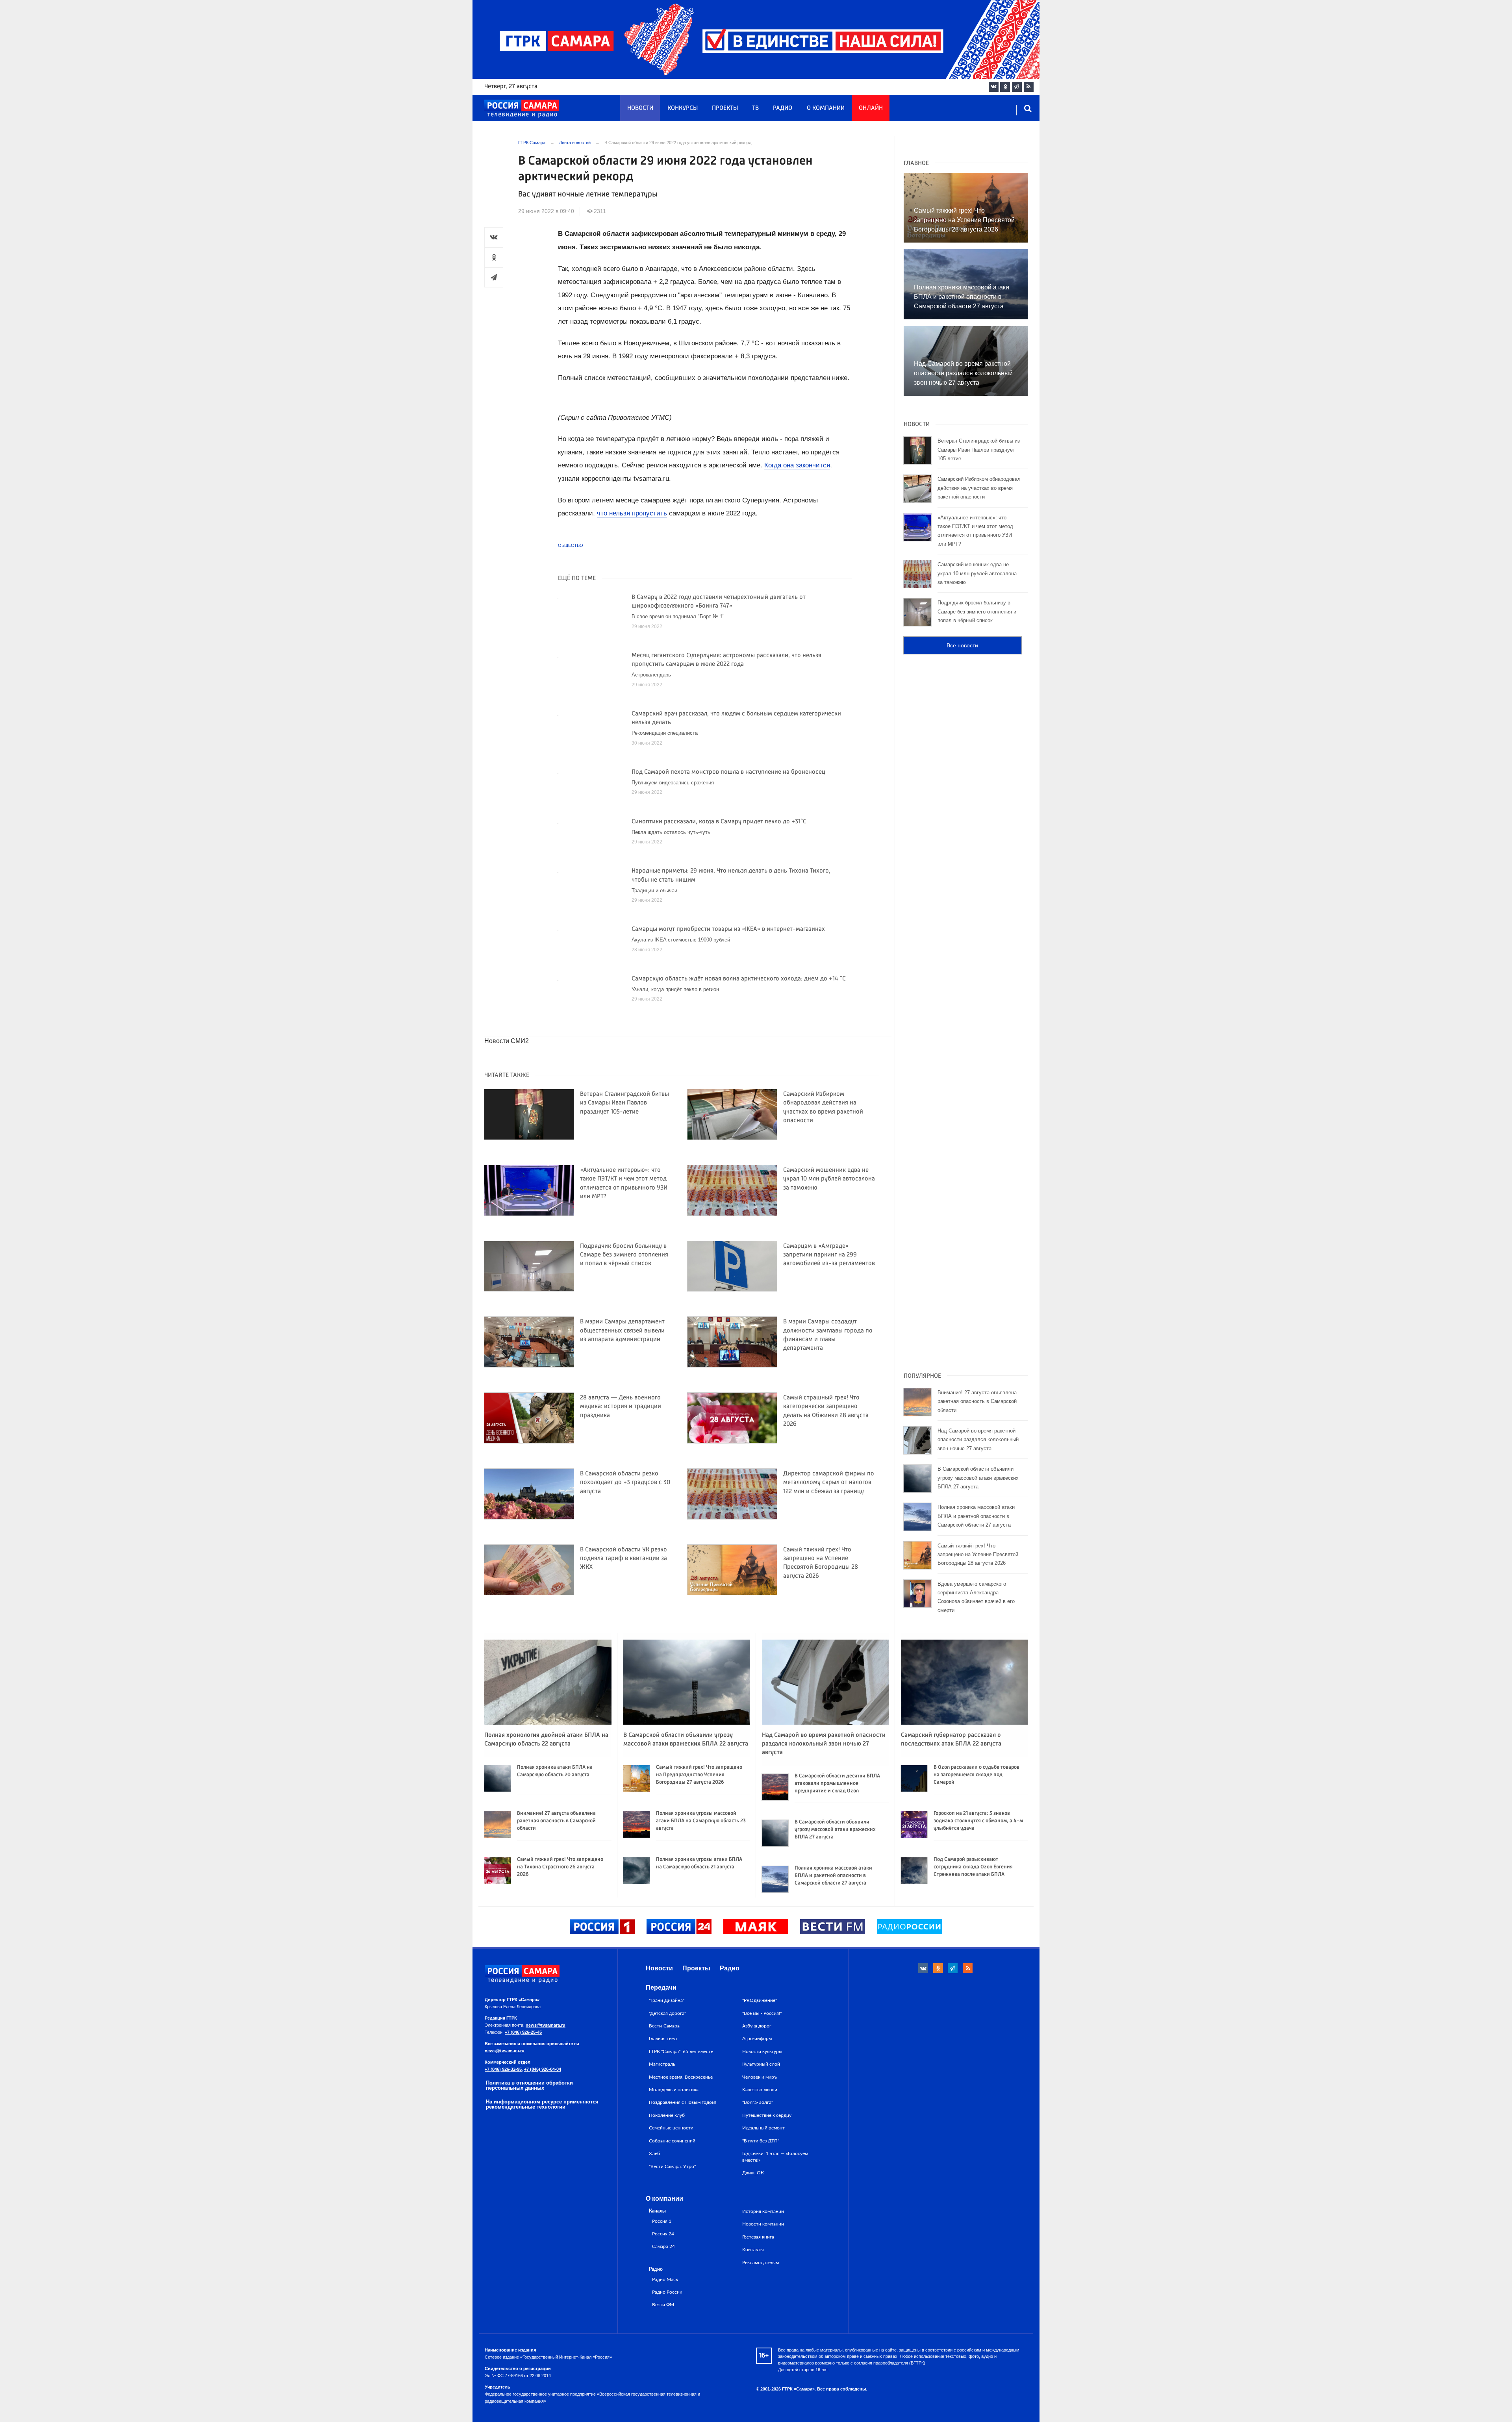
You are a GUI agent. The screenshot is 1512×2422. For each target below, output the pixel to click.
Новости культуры (762, 2051)
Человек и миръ (760, 2077)
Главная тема (663, 2038)
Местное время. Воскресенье (681, 2077)
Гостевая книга (758, 2237)
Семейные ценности (671, 2128)
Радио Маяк (665, 2280)
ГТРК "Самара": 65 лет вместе (681, 2051)
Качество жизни (760, 2090)
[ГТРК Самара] (522, 109)
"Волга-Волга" (758, 2102)
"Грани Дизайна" (667, 2000)
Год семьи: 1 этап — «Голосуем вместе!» (775, 2157)
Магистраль (662, 2064)
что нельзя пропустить (632, 513)
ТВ (755, 108)
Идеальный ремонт (763, 2128)
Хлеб (654, 2153)
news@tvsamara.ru (546, 2025)
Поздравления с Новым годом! (683, 2102)
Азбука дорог (757, 2026)
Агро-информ (757, 2038)
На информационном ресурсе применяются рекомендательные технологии (542, 2104)
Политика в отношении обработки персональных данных (529, 2085)
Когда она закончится (797, 465)
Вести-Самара (664, 2026)
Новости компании (763, 2224)
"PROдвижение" (760, 2000)
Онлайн (871, 108)
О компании (826, 108)
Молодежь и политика (674, 2090)
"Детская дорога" (667, 2013)
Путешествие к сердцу (767, 2115)
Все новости (962, 645)
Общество (571, 545)
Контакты (753, 2250)
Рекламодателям (761, 2263)
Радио (783, 108)
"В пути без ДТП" (761, 2141)
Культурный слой (761, 2064)
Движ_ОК (753, 2173)
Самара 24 (663, 2247)
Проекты (725, 108)
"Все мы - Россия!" (762, 2013)
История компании (763, 2211)
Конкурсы (683, 108)
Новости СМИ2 (507, 1041)
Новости (640, 108)
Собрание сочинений (672, 2141)
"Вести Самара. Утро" (672, 2166)
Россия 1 (662, 2221)
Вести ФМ (663, 2305)
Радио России (667, 2292)
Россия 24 (663, 2234)
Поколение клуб (667, 2115)
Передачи (661, 1987)
